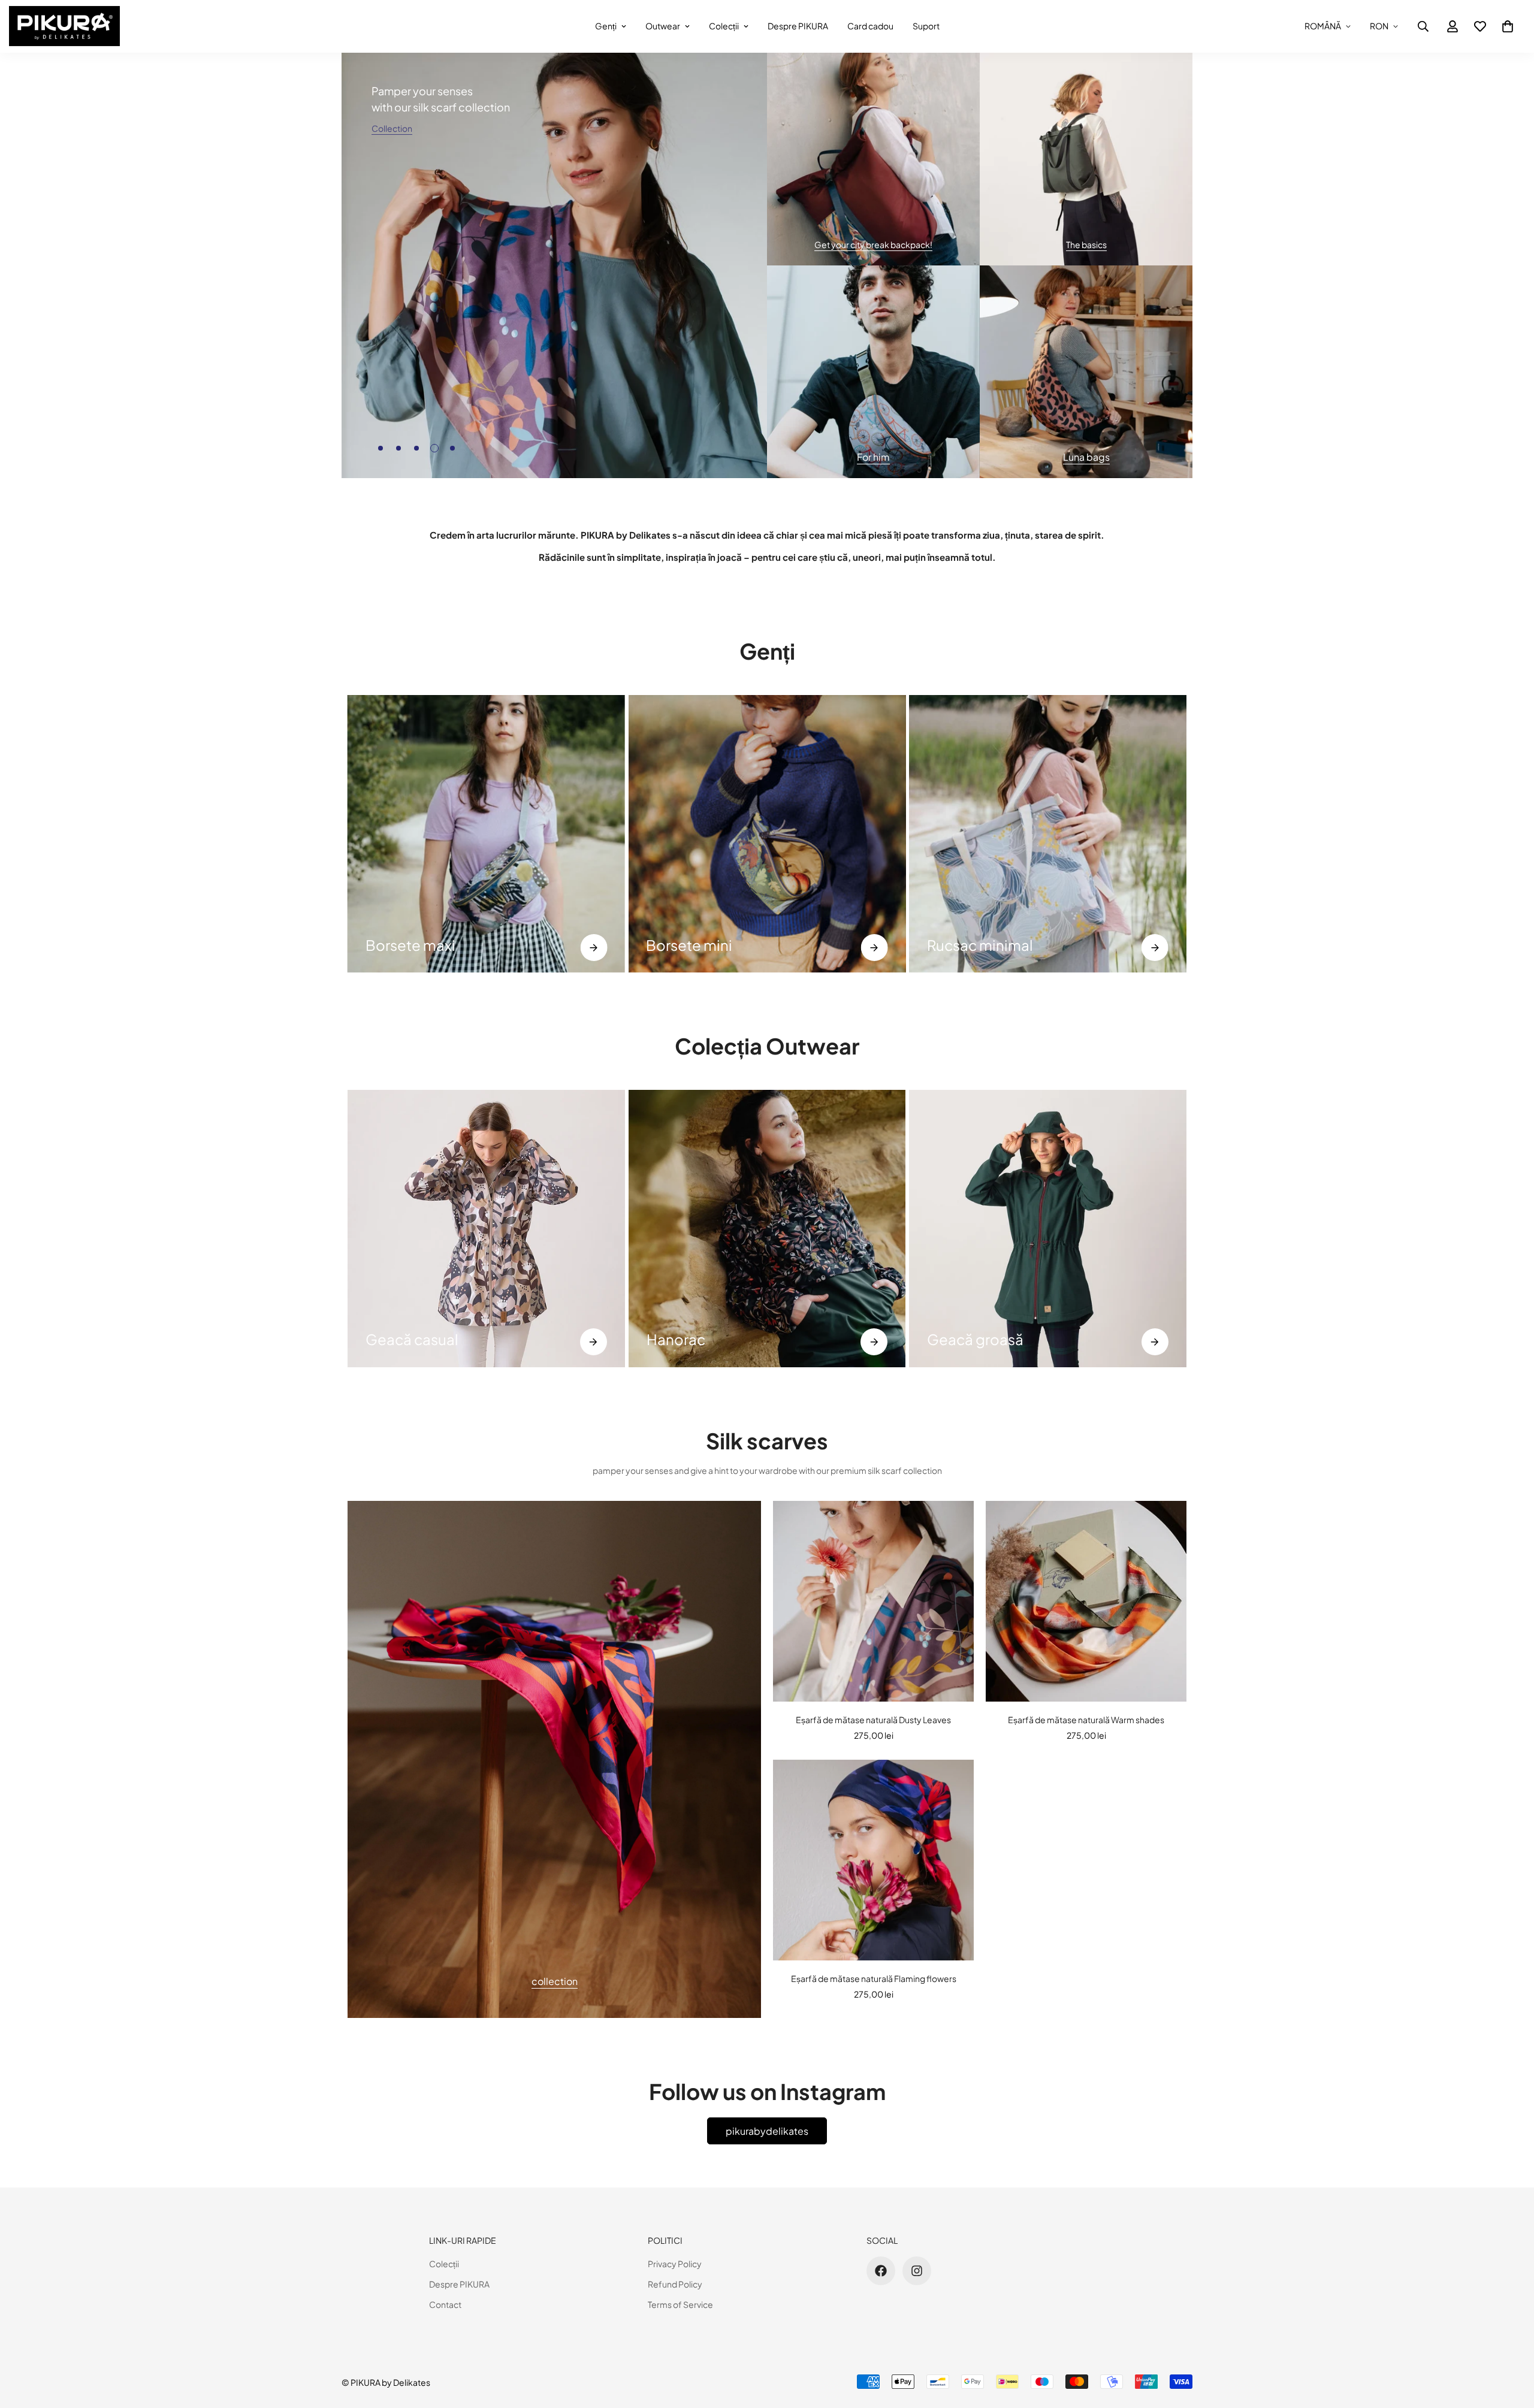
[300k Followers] (881, 2271)
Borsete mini (409, 945)
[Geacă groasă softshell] (1048, 1229)
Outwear (663, 26)
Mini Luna (958, 945)
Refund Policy (675, 2284)
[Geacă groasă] (1155, 1342)
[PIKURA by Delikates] (64, 26)
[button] (1508, 26)
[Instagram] (917, 2271)
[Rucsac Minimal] (767, 834)
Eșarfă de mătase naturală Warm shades (1086, 1720)
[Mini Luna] (1155, 948)
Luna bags (1086, 457)
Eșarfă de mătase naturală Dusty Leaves (873, 1720)
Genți (606, 26)
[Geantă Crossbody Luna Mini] (1048, 834)
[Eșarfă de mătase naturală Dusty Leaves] (873, 1601)
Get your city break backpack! (873, 244)
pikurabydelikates (767, 2131)
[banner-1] (873, 159)
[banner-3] (873, 372)
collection (555, 1981)
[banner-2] (1086, 159)
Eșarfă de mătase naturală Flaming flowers (874, 1978)
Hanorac (676, 1339)
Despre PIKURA (798, 26)
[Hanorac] (767, 1229)
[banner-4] (1086, 372)
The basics (1086, 244)
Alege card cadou (678, 435)
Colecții (724, 26)
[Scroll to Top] (1511, 2343)
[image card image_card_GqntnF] (554, 1759)
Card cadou (870, 26)
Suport (926, 26)
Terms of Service (680, 2304)
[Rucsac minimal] (875, 948)
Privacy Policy (675, 2264)
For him (873, 457)
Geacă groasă (975, 1339)
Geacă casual (412, 1339)
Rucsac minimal (699, 945)
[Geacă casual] (486, 1229)
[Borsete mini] (594, 948)
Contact (445, 2304)
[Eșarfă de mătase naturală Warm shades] (1086, 1601)
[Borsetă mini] (486, 834)
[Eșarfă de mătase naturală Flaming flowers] (873, 1860)
